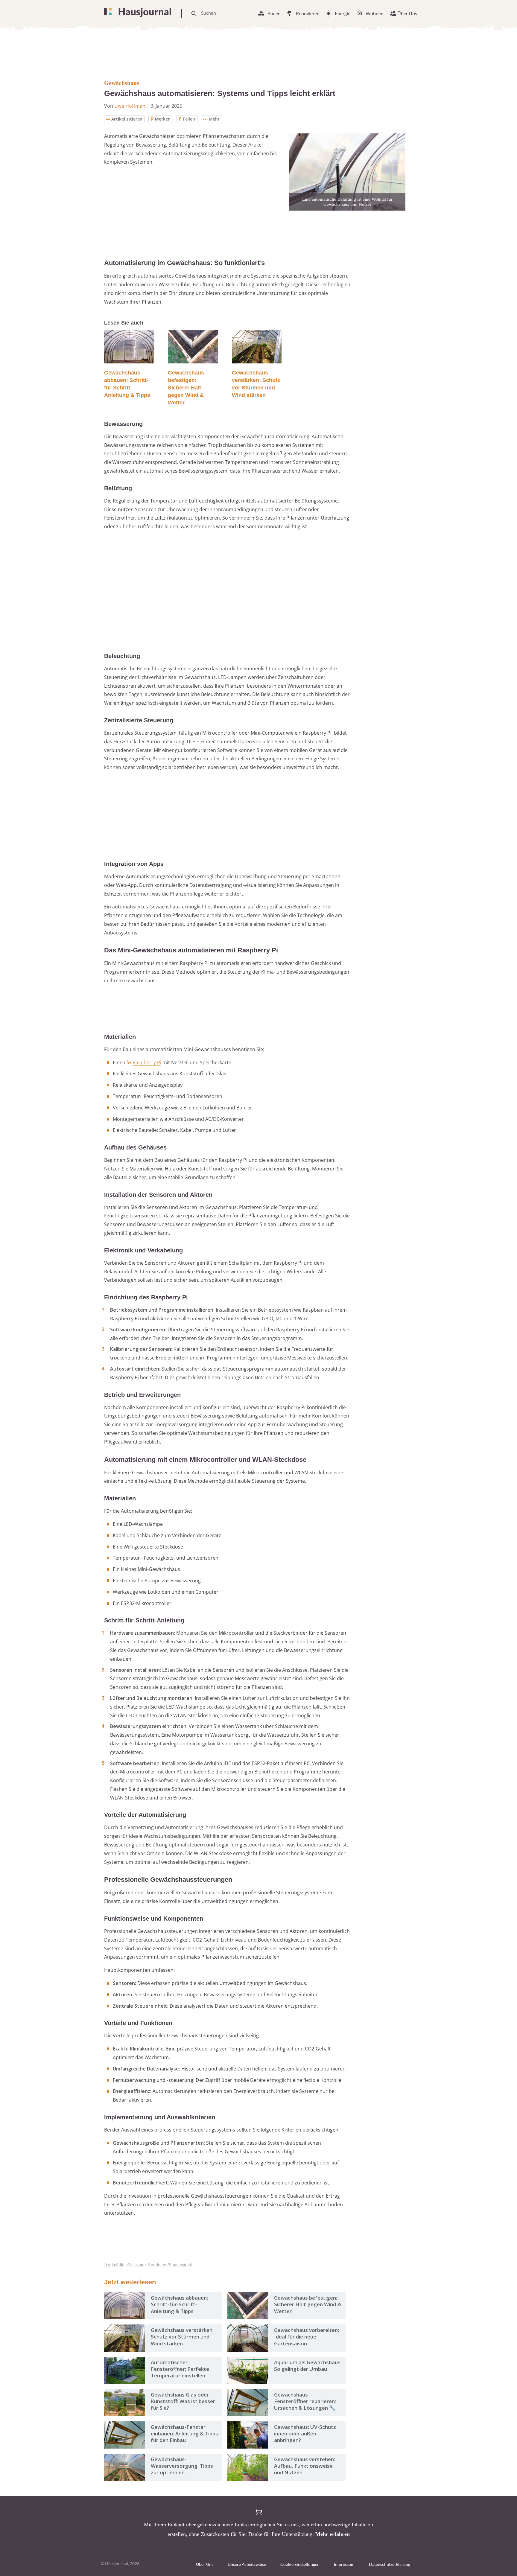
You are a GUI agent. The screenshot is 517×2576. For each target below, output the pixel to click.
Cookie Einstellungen (300, 2564)
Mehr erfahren (333, 2534)
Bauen (274, 13)
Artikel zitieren (127, 119)
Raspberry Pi (147, 1062)
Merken (163, 119)
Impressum (344, 2564)
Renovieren (308, 13)
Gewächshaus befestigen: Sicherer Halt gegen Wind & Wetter (186, 388)
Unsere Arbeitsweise (247, 2564)
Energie (343, 13)
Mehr (214, 119)
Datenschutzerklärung (390, 2564)
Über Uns (407, 13)
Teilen (189, 119)
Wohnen (375, 13)
